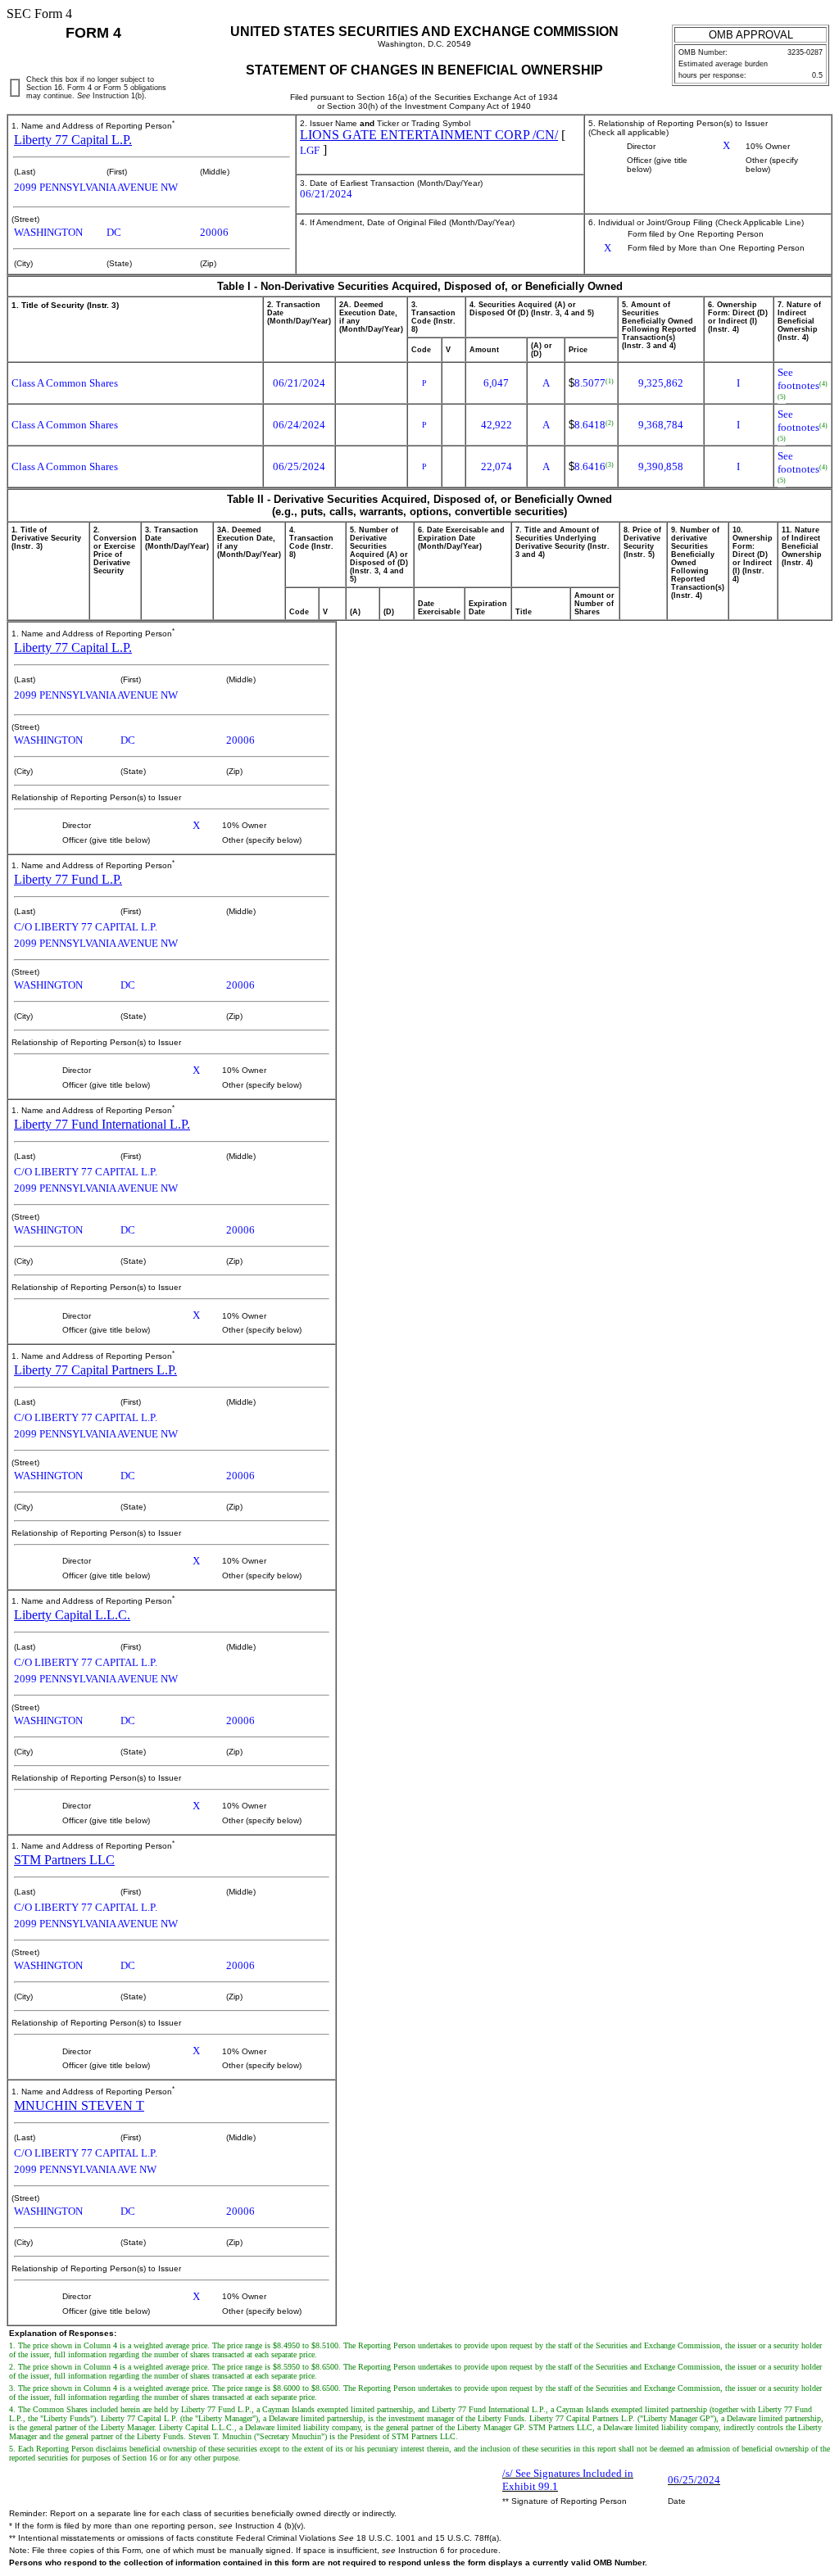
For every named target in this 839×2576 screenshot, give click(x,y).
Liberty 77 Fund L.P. (68, 879)
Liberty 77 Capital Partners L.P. (95, 1370)
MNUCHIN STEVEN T (79, 2105)
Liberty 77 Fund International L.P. (102, 1124)
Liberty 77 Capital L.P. (73, 140)
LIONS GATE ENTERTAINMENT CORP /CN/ (429, 135)
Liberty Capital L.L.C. (72, 1615)
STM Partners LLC (64, 1860)
